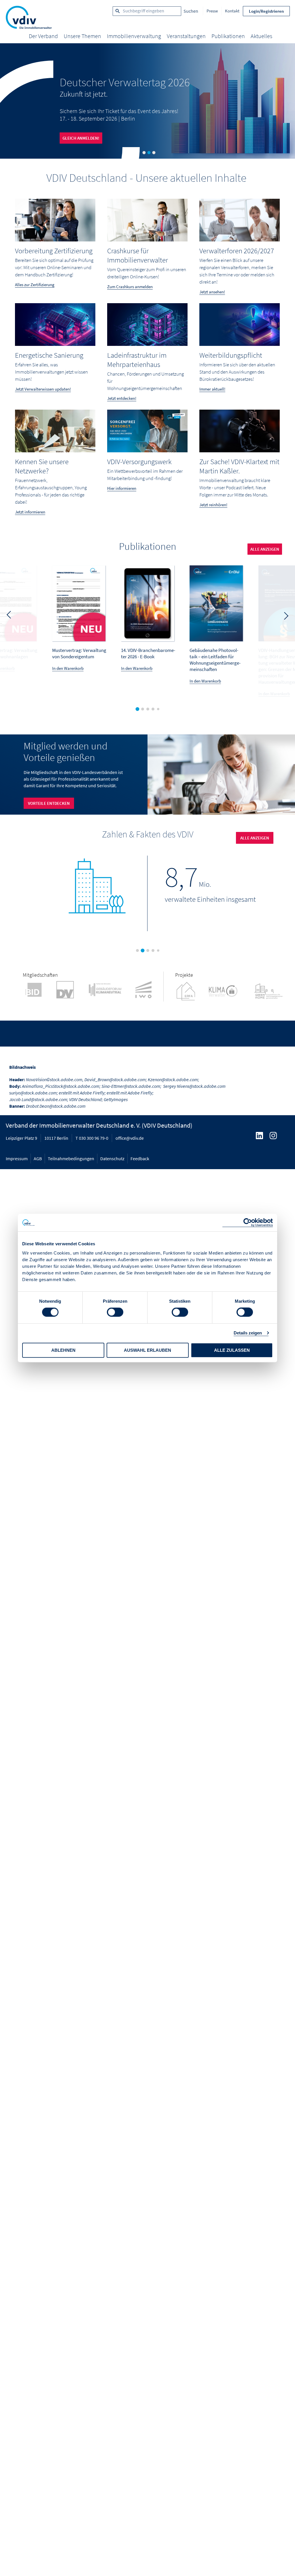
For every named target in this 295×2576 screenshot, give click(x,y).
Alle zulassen (232, 1350)
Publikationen (228, 36)
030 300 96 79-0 (94, 1138)
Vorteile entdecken (49, 803)
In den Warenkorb (68, 668)
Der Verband (43, 36)
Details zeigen (248, 1333)
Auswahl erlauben (147, 1350)
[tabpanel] (147, 101)
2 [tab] (149, 153)
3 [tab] (154, 153)
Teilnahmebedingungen (71, 1158)
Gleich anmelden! (81, 138)
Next (286, 617)
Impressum (17, 1158)
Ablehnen (63, 1350)
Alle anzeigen (255, 838)
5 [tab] (159, 710)
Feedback (140, 1158)
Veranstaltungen (186, 36)
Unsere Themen (82, 36)
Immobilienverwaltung (134, 36)
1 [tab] (144, 153)
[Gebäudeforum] (110, 990)
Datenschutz (112, 1158)
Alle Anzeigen (265, 549)
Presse (212, 11)
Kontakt (232, 11)
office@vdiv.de (130, 1138)
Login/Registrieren (266, 11)
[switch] (115, 1312)
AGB (38, 1158)
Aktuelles (261, 36)
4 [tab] (154, 710)
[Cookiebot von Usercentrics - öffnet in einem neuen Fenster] (248, 1223)
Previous (9, 614)
